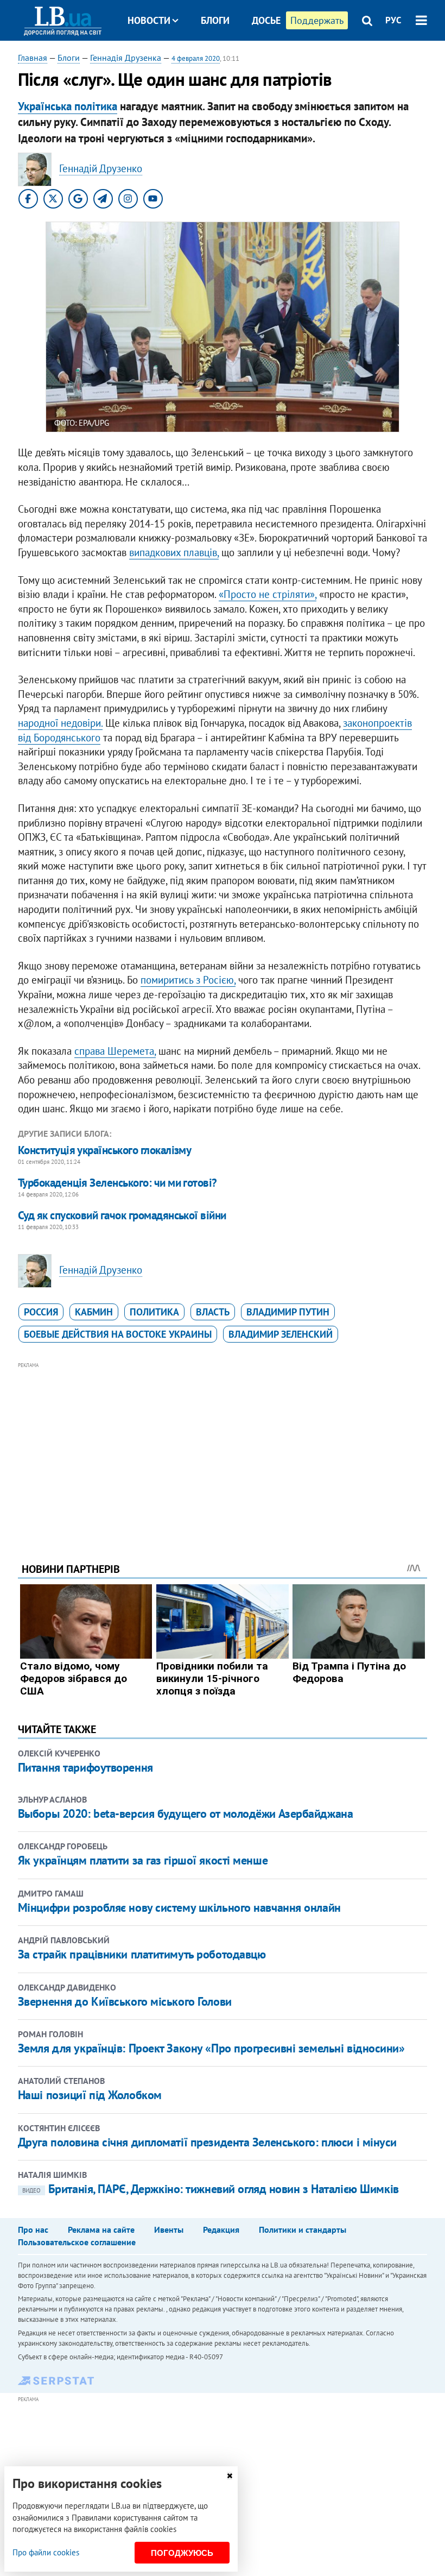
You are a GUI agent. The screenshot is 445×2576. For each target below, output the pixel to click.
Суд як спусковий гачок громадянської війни (122, 1215)
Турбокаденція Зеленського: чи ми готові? (117, 1183)
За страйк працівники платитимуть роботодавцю (142, 1954)
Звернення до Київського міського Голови (125, 2001)
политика (154, 1312)
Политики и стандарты (303, 2229)
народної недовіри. (60, 723)
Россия (41, 1312)
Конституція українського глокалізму (105, 1150)
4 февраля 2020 (196, 58)
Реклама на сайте (101, 2229)
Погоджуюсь (182, 2553)
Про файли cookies (46, 2552)
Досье (266, 20)
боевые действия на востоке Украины (118, 1334)
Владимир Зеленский (281, 1334)
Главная (33, 58)
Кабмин (94, 1312)
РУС (393, 20)
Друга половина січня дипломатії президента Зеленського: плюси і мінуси (207, 2142)
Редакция (221, 2229)
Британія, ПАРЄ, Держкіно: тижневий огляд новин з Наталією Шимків (211, 2189)
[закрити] (230, 2476)
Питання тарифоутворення (85, 1767)
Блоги (215, 20)
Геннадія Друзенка (126, 58)
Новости (149, 20)
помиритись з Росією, (188, 980)
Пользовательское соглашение (77, 2242)
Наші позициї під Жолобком (90, 2095)
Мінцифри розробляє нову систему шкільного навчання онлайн (179, 1907)
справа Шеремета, (115, 1051)
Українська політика (68, 106)
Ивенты (169, 2229)
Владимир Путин (288, 1312)
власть (213, 1312)
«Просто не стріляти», (268, 594)
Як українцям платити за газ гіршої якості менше (143, 1860)
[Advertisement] (223, 1447)
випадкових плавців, (174, 552)
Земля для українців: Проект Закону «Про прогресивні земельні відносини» (211, 2048)
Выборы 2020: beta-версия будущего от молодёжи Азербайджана (185, 1813)
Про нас (33, 2229)
